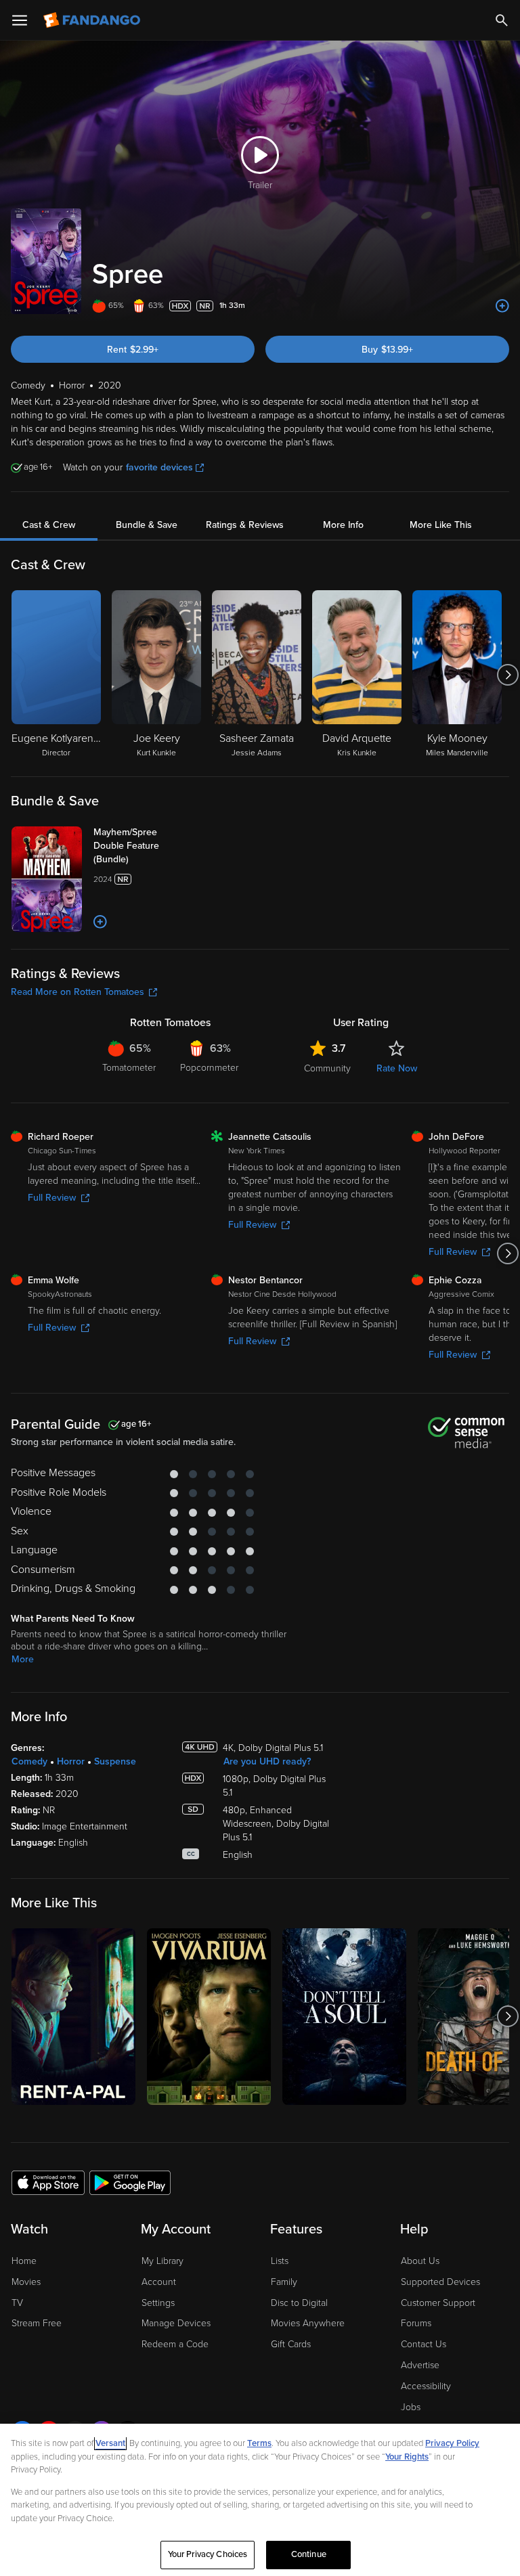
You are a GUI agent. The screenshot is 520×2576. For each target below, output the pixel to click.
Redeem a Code (175, 2344)
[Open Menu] (20, 20)
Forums (416, 2323)
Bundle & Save (147, 525)
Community (327, 1068)
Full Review (52, 1198)
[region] (260, 2500)
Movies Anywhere (308, 2323)
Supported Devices (440, 2282)
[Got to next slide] (507, 675)
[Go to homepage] (93, 20)
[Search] (502, 20)
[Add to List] (502, 306)
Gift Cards (291, 2344)
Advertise (420, 2365)
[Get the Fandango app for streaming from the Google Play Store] (130, 2182)
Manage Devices (176, 2323)
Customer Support (438, 2303)
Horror (71, 1761)
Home (24, 2261)
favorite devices (159, 467)
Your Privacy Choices (208, 2554)
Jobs (411, 2407)
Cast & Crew (49, 525)
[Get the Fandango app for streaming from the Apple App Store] (48, 2182)
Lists (280, 2261)
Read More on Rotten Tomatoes (78, 992)
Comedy (29, 1761)
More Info (343, 525)
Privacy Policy (452, 2443)
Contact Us (424, 2344)
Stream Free (37, 2323)
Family (284, 2282)
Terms (259, 2443)
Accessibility (426, 2386)
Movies (26, 2282)
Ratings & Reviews (245, 525)
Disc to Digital (299, 2303)
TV (17, 2303)
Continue (309, 2554)
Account (159, 2282)
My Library (162, 2261)
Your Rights (407, 2457)
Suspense (115, 1761)
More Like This (441, 525)
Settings (158, 2303)
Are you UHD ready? (267, 1761)
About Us (420, 2261)
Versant (110, 2443)
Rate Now (397, 1068)
